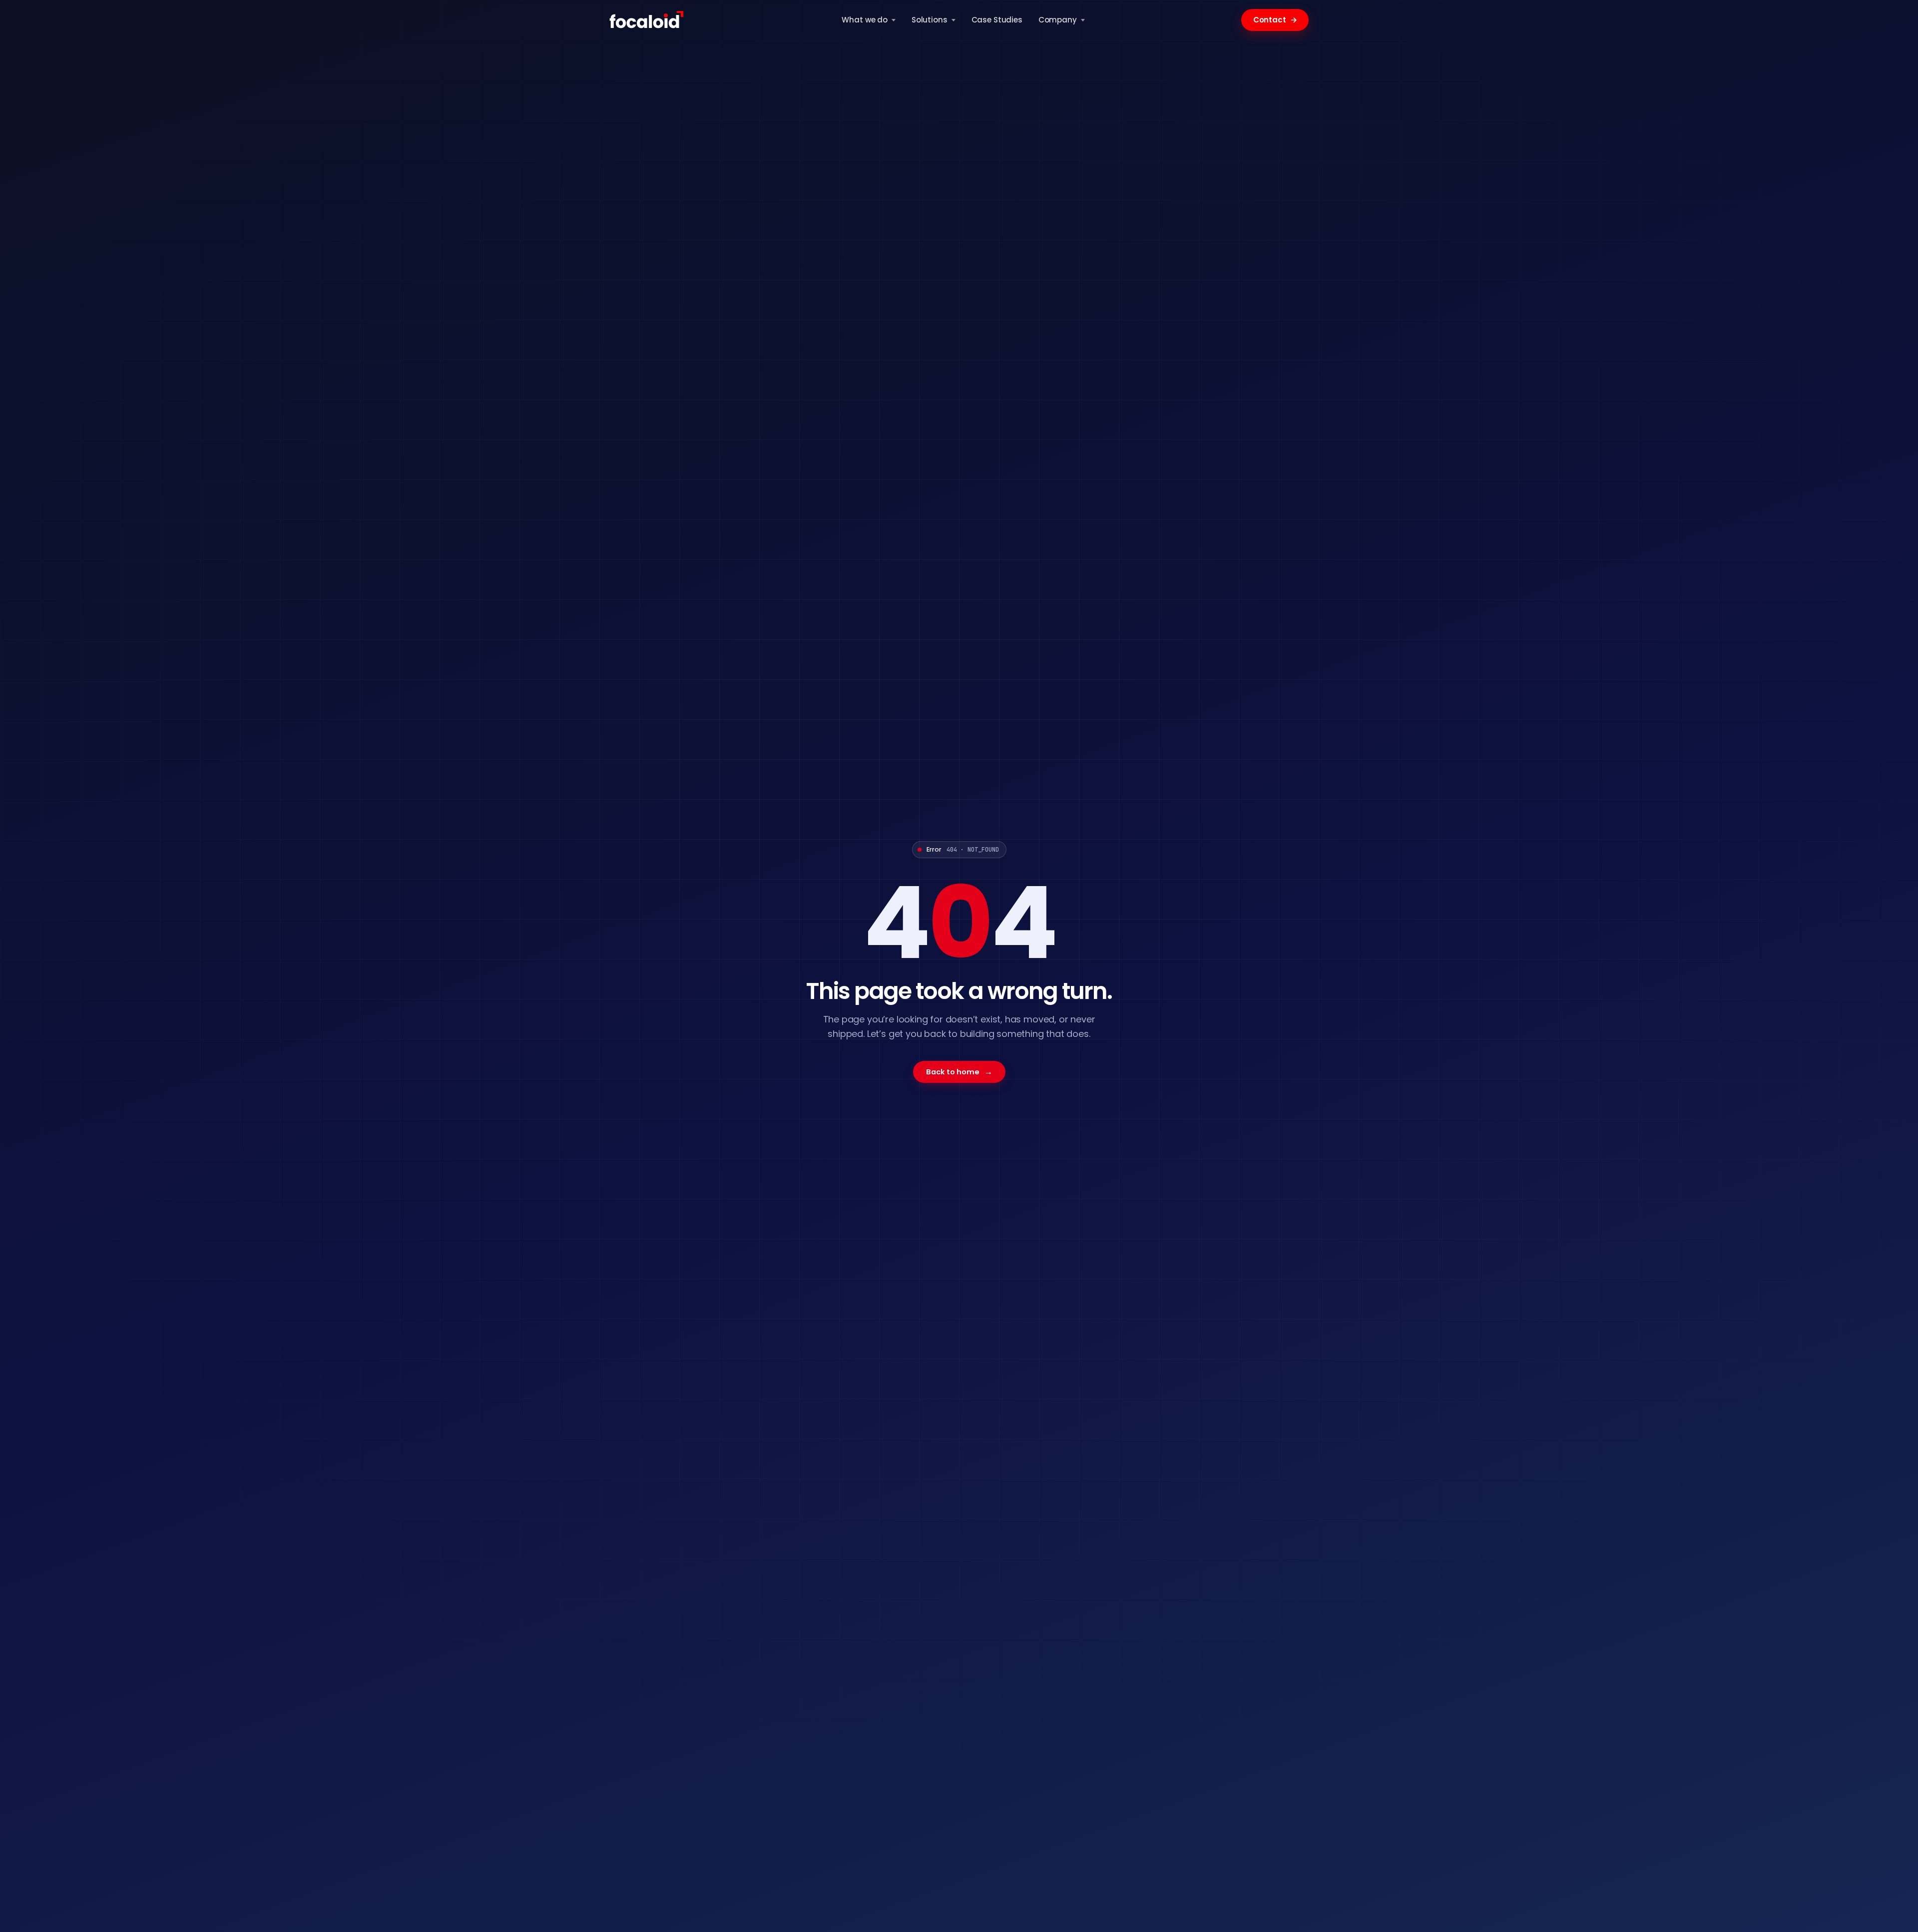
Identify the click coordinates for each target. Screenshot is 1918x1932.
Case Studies (997, 20)
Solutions (930, 20)
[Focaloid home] (647, 20)
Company (1058, 20)
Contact (1275, 20)
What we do (865, 20)
